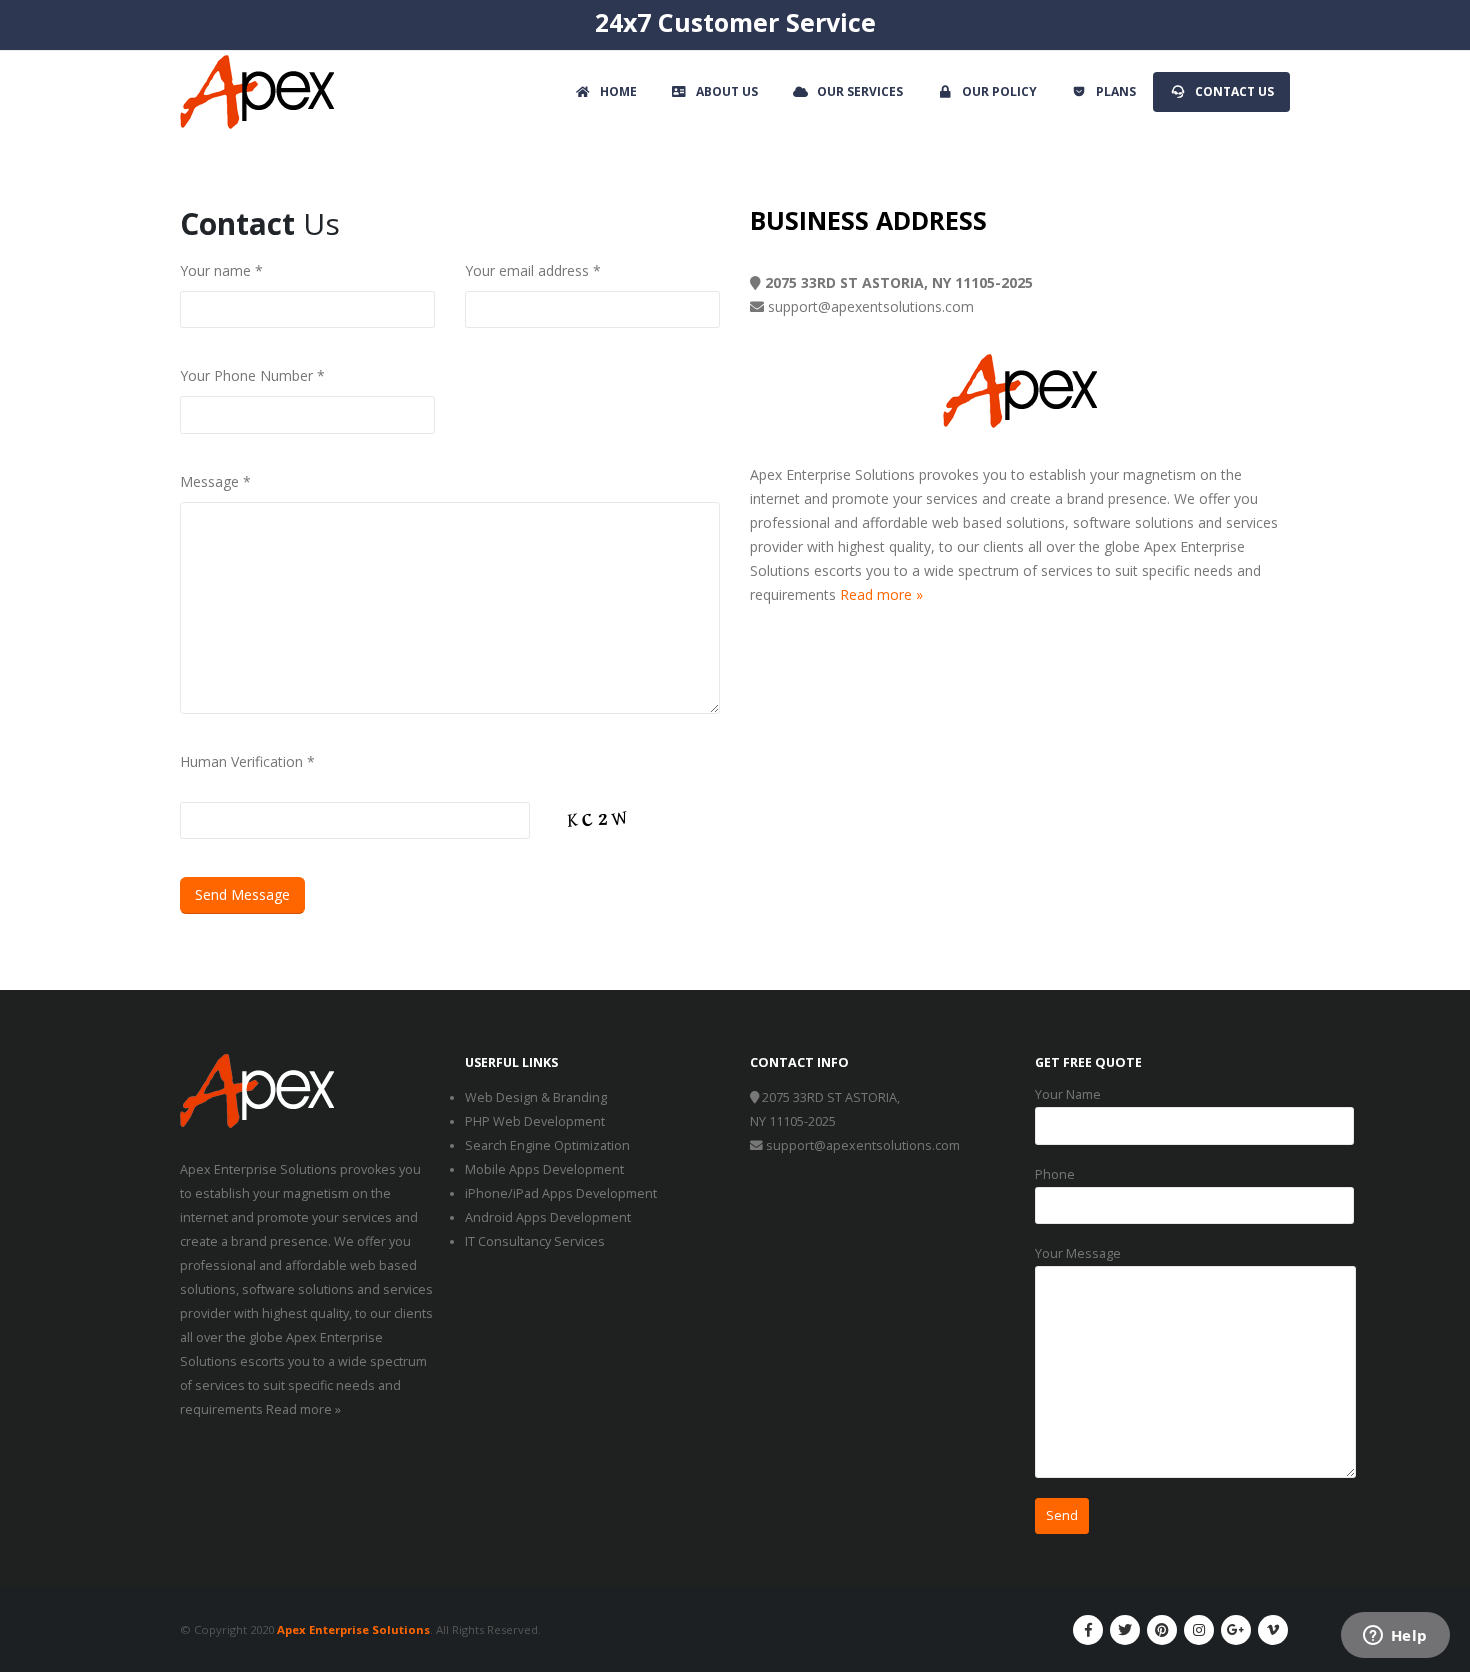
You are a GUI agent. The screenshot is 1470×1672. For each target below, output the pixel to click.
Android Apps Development (548, 1217)
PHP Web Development (535, 1121)
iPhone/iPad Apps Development (561, 1193)
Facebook (1088, 1630)
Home (618, 91)
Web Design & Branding (536, 1097)
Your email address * (533, 270)
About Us (727, 91)
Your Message (1078, 1253)
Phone (1055, 1174)
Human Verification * (247, 761)
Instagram (1199, 1630)
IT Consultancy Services (535, 1241)
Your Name (1068, 1094)
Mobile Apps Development (544, 1169)
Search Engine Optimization (547, 1145)
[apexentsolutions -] (257, 92)
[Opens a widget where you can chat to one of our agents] (1395, 1637)
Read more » (881, 594)
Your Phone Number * (252, 375)
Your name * (221, 270)
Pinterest (1162, 1630)
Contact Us (1234, 91)
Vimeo (1273, 1630)
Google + (1236, 1630)
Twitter (1125, 1630)
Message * (215, 481)
